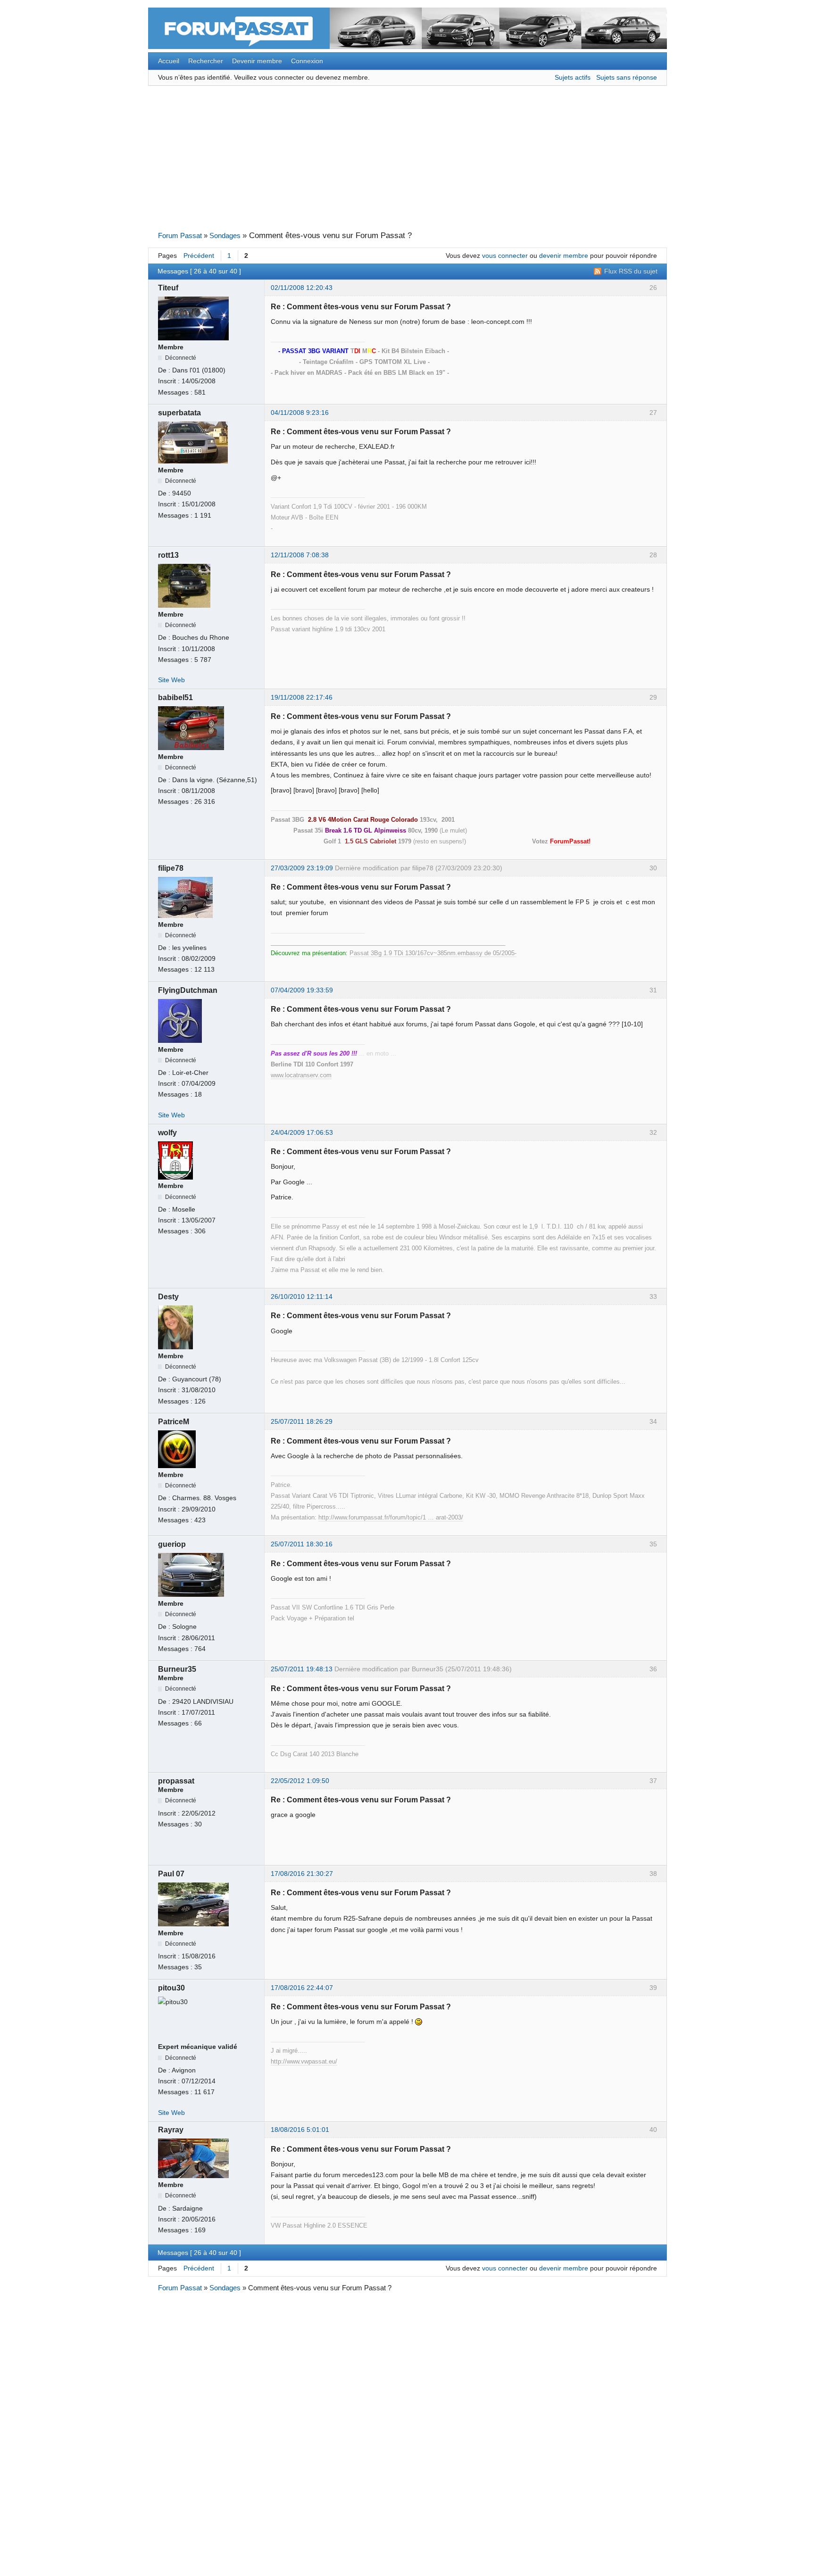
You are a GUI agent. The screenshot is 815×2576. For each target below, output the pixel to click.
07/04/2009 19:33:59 (302, 990)
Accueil (169, 61)
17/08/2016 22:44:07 (302, 1988)
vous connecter (505, 256)
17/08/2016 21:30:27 (302, 1874)
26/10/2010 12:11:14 (302, 1297)
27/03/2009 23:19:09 (302, 868)
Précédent (199, 256)
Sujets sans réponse (627, 78)
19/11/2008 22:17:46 (302, 698)
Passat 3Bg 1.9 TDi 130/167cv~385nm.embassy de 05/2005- (433, 953)
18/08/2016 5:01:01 (300, 2130)
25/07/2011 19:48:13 (302, 1669)
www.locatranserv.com (301, 1075)
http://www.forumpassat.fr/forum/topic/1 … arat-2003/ (391, 1517)
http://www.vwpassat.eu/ (304, 2061)
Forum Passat (180, 236)
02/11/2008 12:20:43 (302, 288)
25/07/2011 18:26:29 (302, 1422)
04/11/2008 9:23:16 (300, 413)
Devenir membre (257, 61)
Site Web (171, 680)
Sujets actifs (573, 78)
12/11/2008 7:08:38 (300, 555)
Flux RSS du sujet (631, 271)
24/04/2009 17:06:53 (302, 1133)
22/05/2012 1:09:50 (300, 1781)
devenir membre (564, 256)
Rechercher (206, 61)
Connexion (307, 61)
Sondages (225, 236)
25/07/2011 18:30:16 (302, 1544)
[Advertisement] (407, 158)
